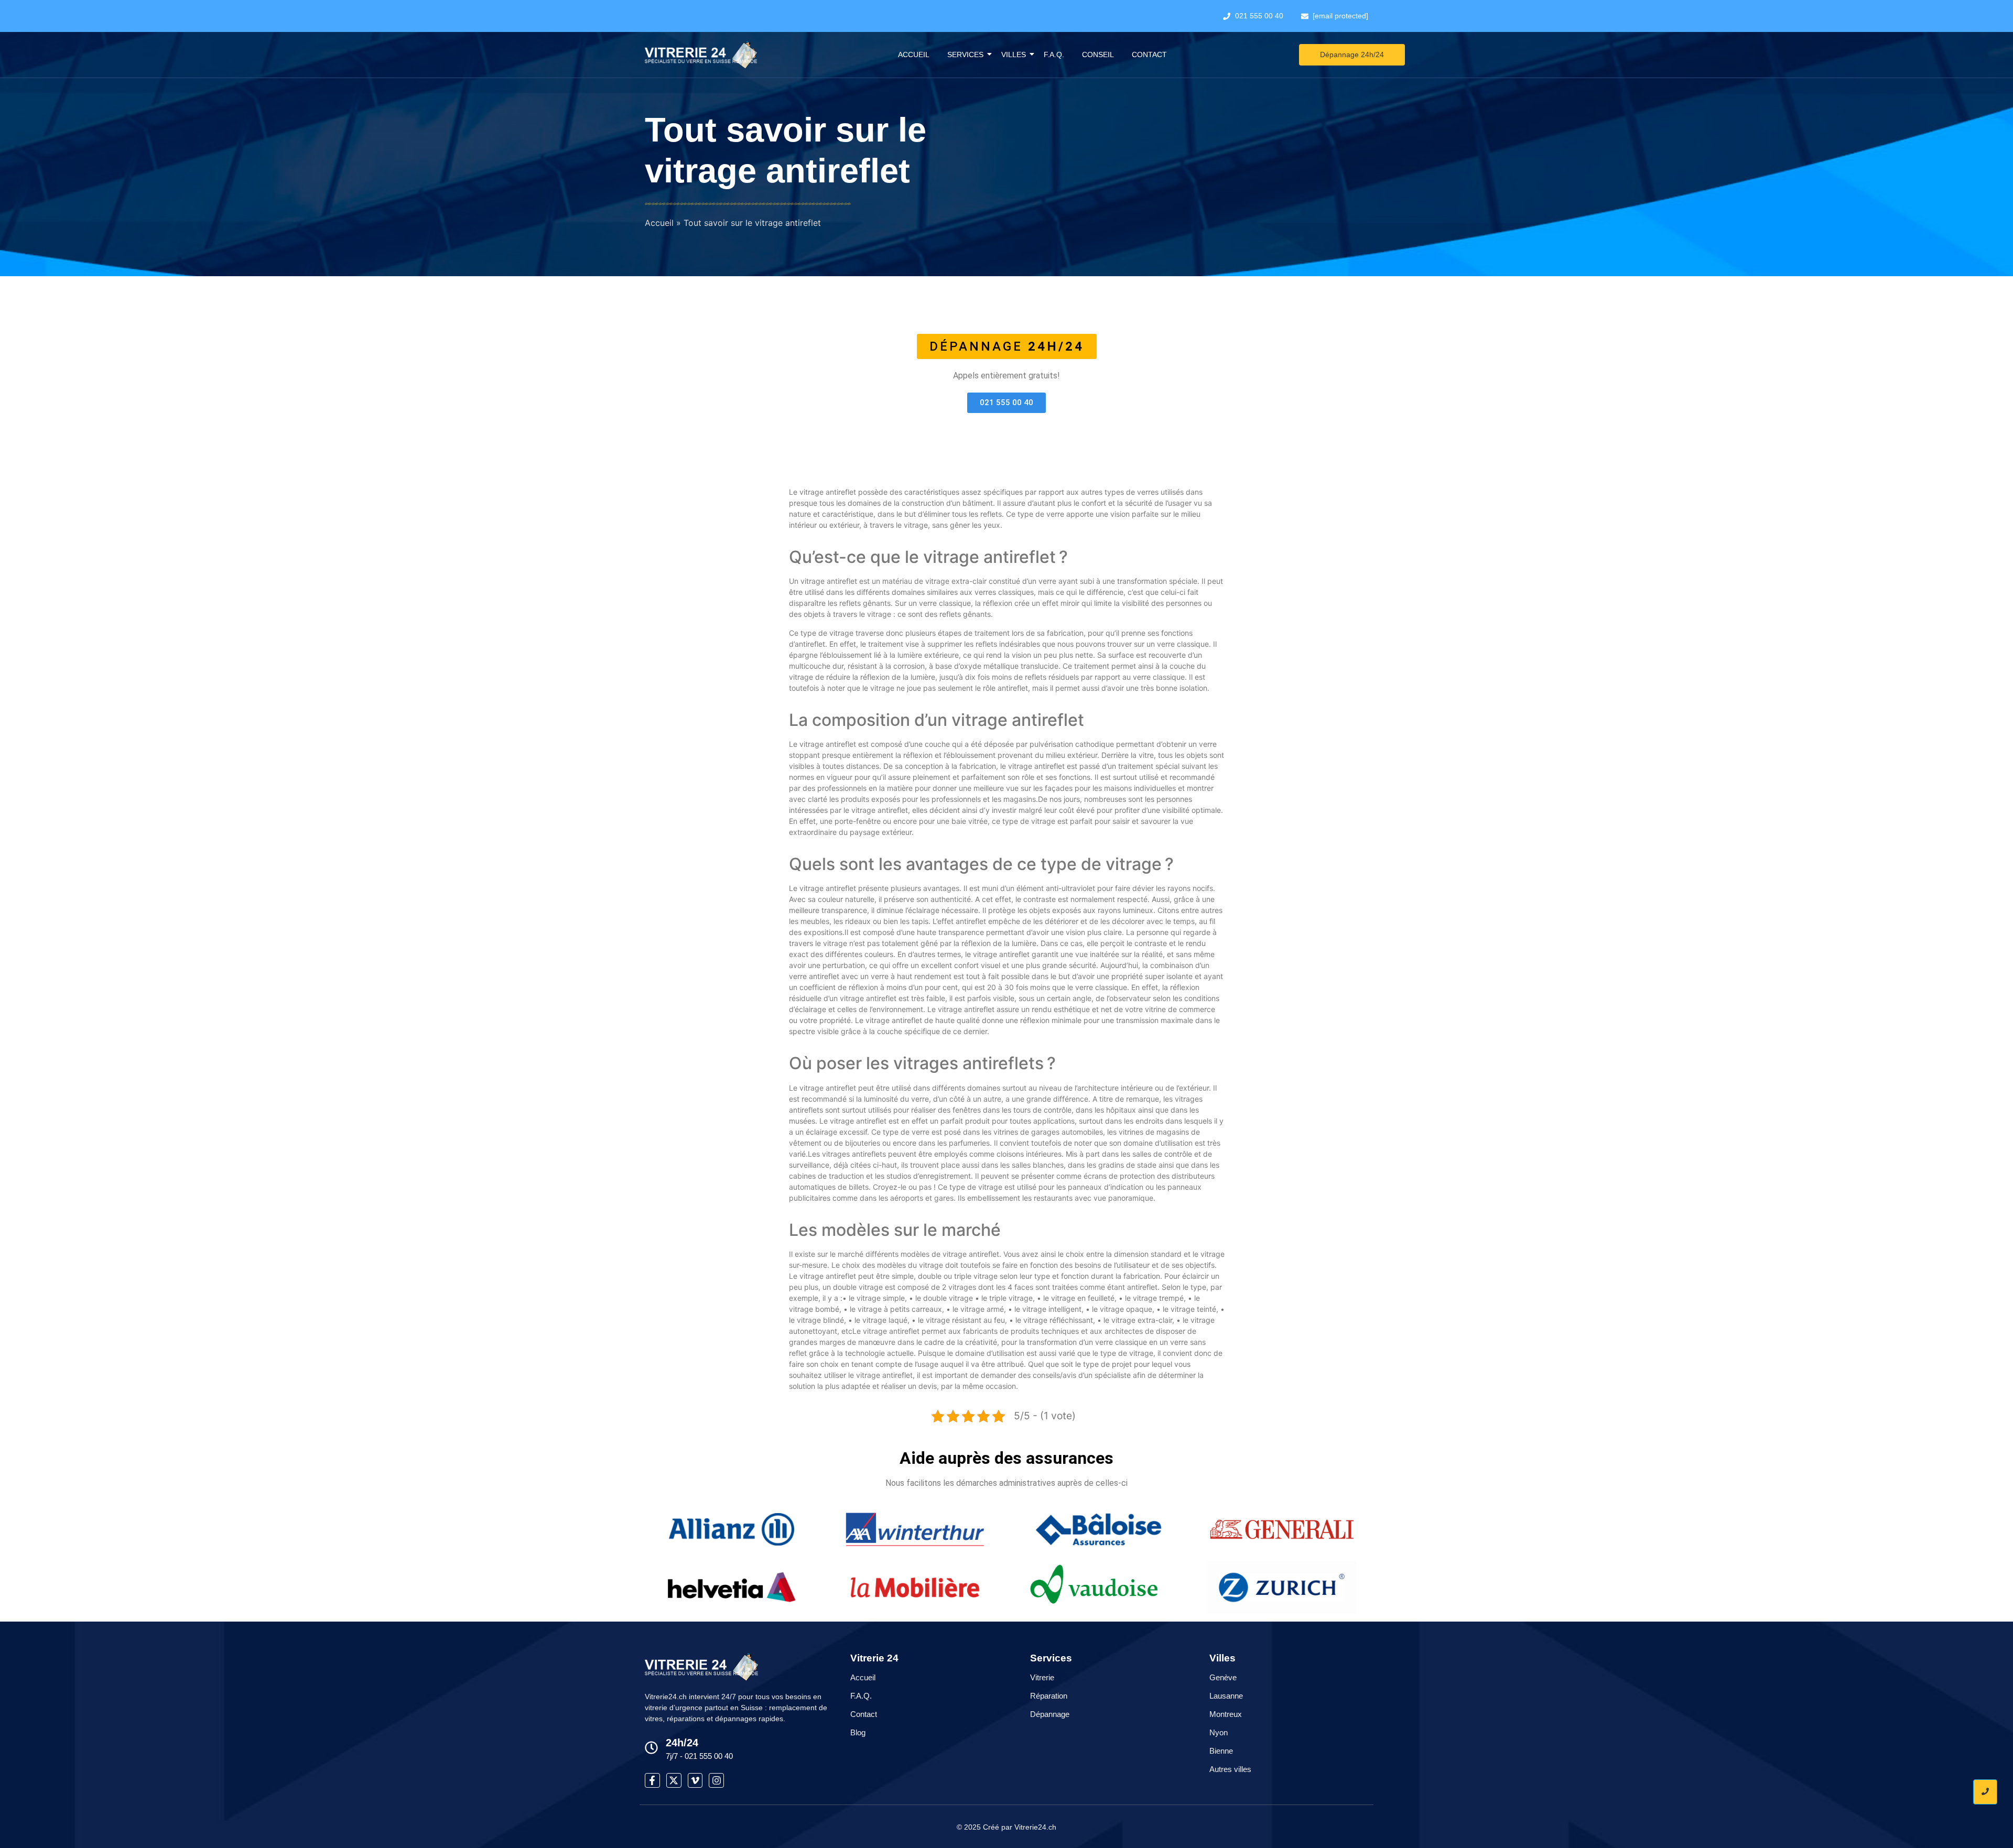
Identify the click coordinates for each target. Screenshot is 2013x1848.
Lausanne (1226, 1696)
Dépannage (1050, 1714)
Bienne (1221, 1751)
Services (965, 55)
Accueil (914, 55)
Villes (1014, 55)
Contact (1149, 55)
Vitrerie (1042, 1677)
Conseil (1098, 55)
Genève (1223, 1677)
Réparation (1049, 1696)
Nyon (1219, 1732)
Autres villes (1230, 1769)
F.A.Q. (1054, 55)
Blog (858, 1732)
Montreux (1226, 1714)
